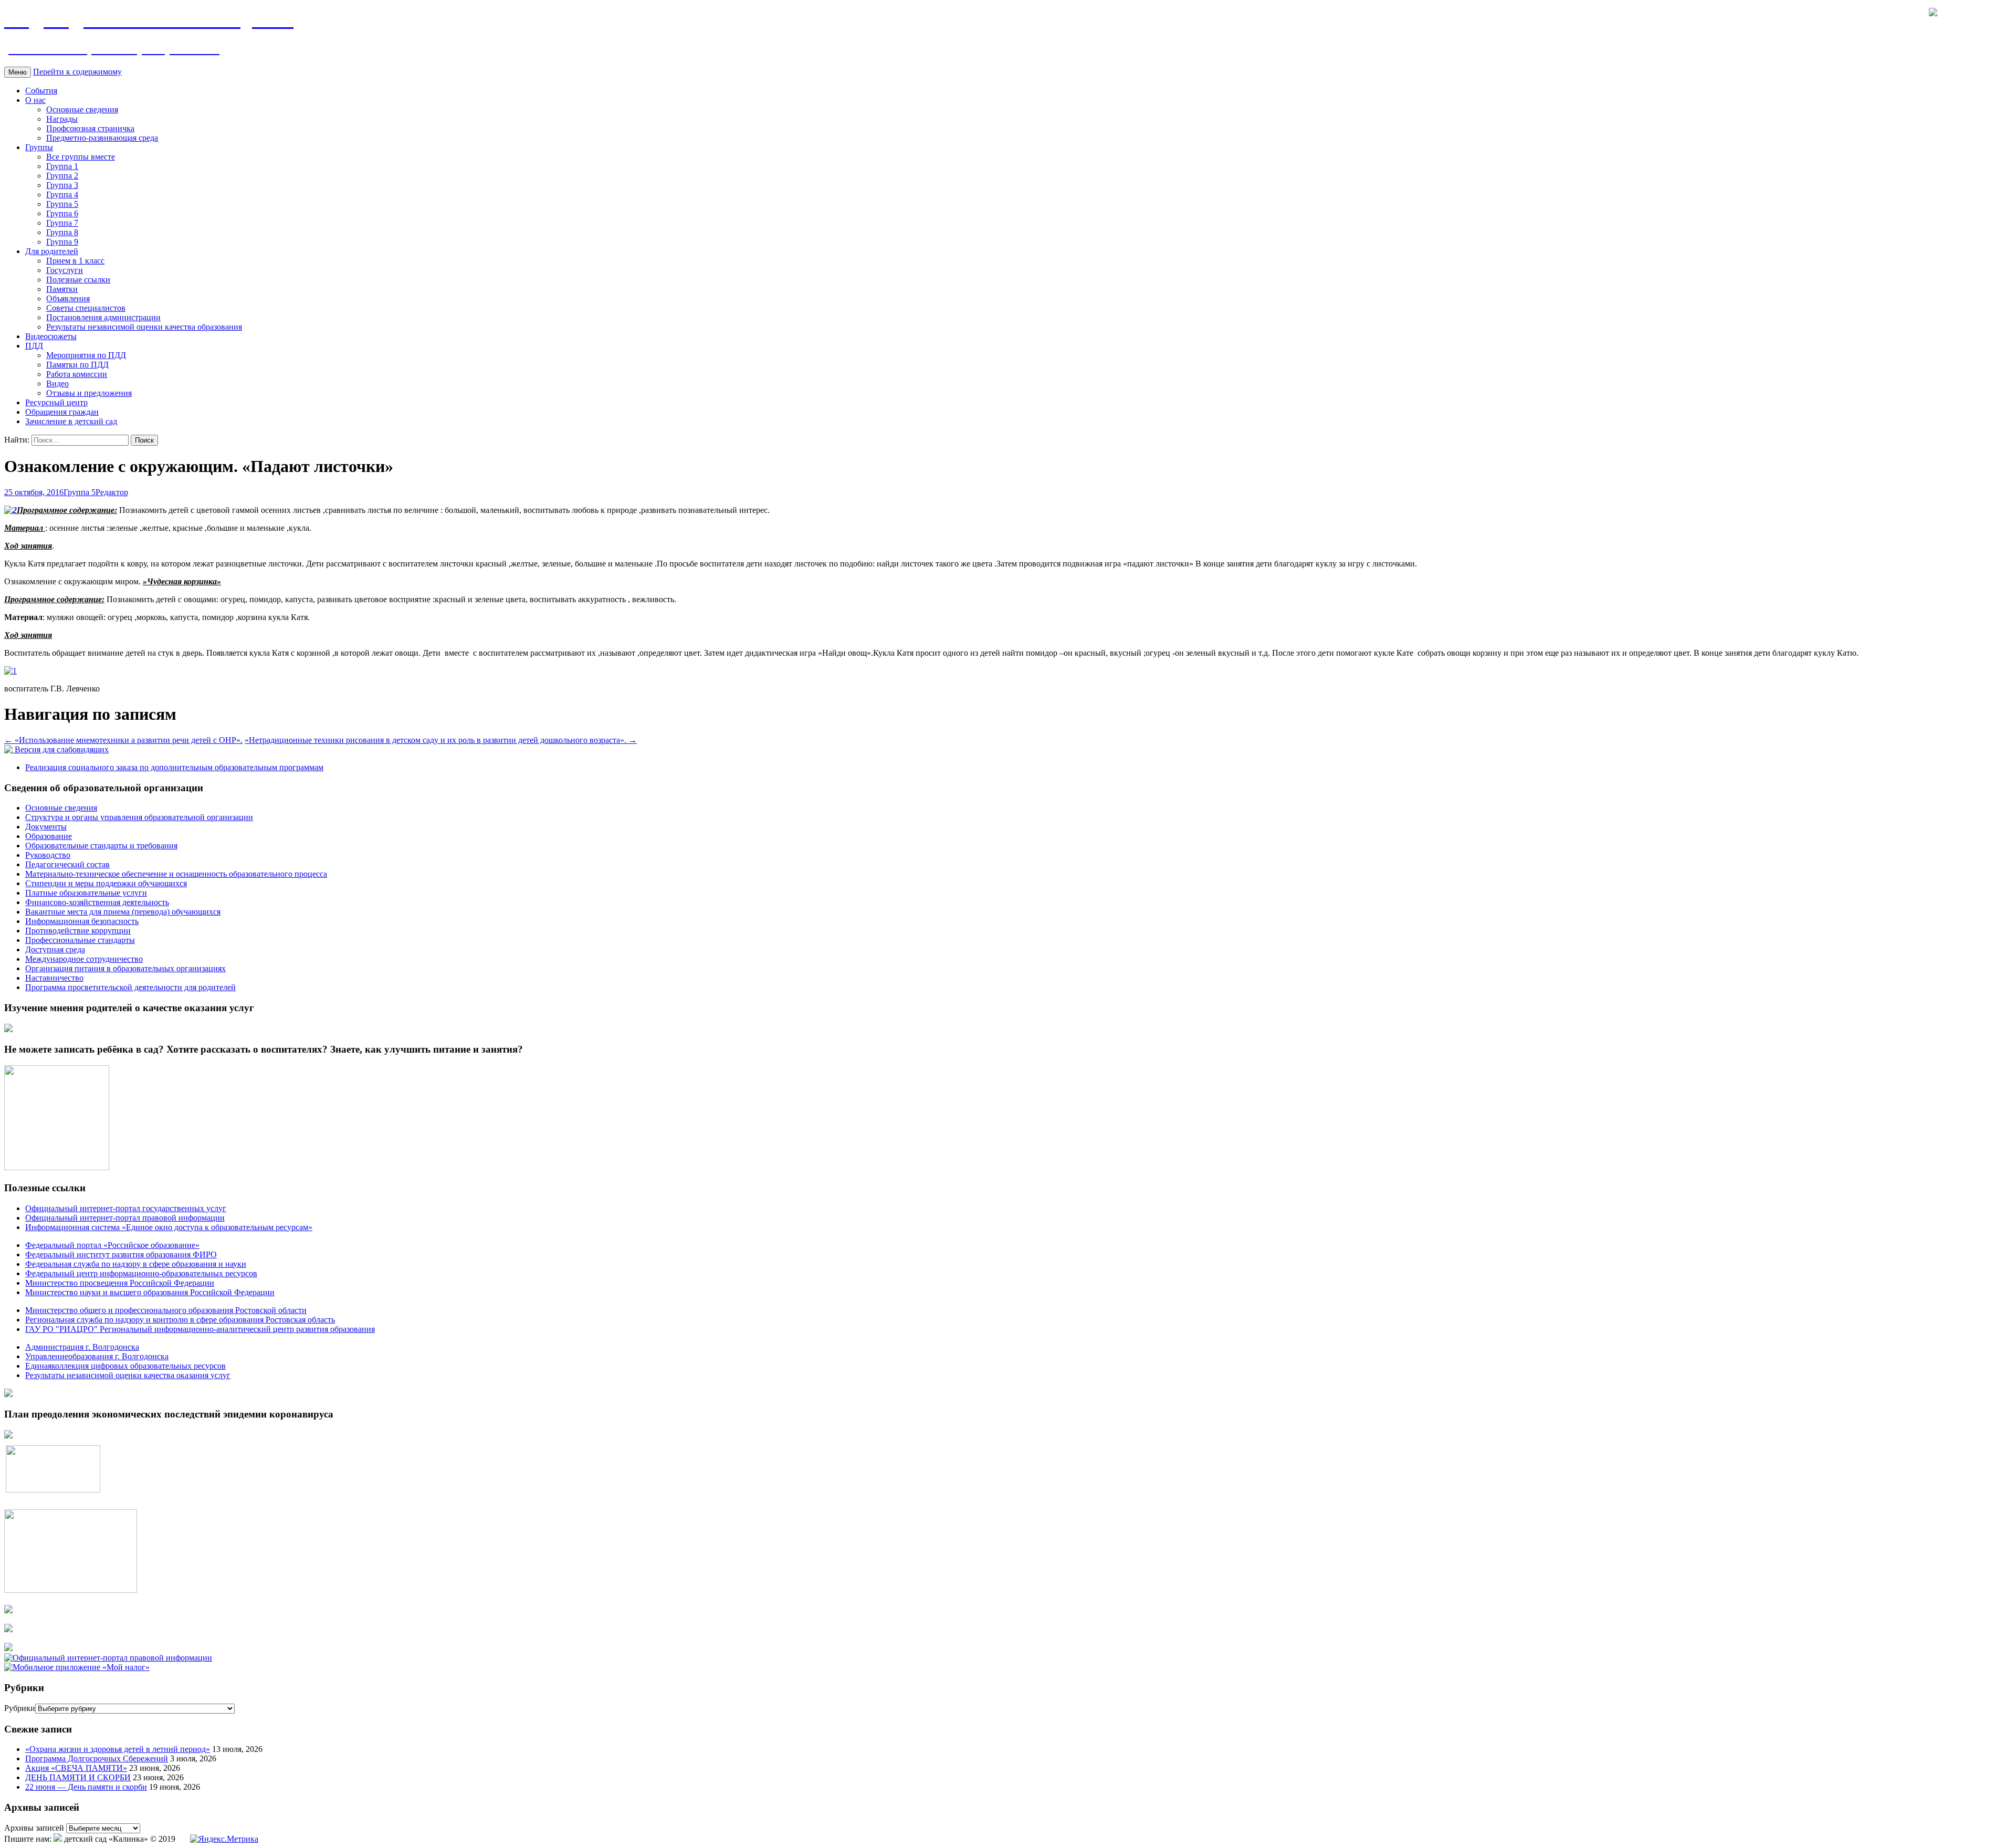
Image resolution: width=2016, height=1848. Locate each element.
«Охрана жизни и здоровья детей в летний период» (118, 1749)
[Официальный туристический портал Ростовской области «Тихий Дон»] (8, 1648)
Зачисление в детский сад (71, 421)
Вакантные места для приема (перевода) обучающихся (123, 912)
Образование (49, 836)
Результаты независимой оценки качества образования (144, 327)
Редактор (112, 492)
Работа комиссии (77, 374)
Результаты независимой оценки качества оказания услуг (128, 1375)
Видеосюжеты (51, 336)
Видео (57, 384)
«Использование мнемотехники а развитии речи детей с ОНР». (123, 740)
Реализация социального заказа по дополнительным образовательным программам (174, 767)
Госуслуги (65, 270)
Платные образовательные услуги (86, 893)
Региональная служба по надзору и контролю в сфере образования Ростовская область (180, 1320)
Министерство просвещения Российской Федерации (120, 1283)
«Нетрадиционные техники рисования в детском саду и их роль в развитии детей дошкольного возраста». (441, 740)
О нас (35, 100)
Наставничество (54, 978)
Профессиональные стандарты (80, 940)
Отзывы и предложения (89, 393)
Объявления (68, 298)
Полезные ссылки (78, 280)
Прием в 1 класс (75, 261)
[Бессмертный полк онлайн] (8, 1394)
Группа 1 (62, 166)
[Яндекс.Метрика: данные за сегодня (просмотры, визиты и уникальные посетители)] (224, 1839)
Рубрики (20, 1708)
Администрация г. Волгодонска (82, 1347)
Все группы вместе (81, 157)
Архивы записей (34, 1828)
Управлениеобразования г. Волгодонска (97, 1356)
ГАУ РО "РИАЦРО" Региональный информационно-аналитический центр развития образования (200, 1329)
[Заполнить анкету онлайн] (8, 1029)
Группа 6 (62, 213)
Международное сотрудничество (84, 959)
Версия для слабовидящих (61, 749)
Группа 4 (62, 195)
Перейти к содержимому (77, 72)
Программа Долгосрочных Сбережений (97, 1758)
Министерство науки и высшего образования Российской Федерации (150, 1292)
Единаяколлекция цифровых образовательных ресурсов (125, 1366)
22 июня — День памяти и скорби (86, 1787)
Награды (62, 119)
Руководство (48, 855)
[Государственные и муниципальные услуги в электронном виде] (8, 1610)
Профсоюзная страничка (90, 128)
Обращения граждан (62, 412)
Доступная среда (55, 949)
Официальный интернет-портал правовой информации (125, 1218)
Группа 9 (62, 242)
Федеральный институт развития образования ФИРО (121, 1254)
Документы (46, 827)
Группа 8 (62, 232)
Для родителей (52, 251)
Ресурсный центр (56, 402)
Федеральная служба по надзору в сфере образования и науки (136, 1264)
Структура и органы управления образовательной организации (139, 817)
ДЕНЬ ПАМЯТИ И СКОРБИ (78, 1777)
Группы (39, 147)
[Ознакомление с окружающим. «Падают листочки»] (10, 510)
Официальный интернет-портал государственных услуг (126, 1208)
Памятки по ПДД (77, 365)
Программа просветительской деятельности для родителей (130, 987)
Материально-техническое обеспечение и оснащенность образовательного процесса (176, 874)
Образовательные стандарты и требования (101, 846)
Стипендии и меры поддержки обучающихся (106, 883)
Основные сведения (82, 109)
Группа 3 (62, 185)
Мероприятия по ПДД (86, 355)
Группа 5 (62, 204)
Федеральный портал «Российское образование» (112, 1245)
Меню (18, 72)
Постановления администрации (103, 317)
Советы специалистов (86, 308)
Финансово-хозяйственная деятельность (97, 902)
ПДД (34, 346)
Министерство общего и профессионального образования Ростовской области (166, 1310)
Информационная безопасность (82, 921)
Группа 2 (62, 176)
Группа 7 (62, 223)
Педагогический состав (67, 864)
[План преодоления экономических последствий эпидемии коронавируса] (8, 1436)
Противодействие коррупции (78, 931)
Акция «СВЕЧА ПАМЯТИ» (76, 1768)
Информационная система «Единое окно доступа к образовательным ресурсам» (169, 1227)
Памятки (62, 289)
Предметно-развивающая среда (102, 138)
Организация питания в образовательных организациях (125, 968)
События (41, 91)
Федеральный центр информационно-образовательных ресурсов (141, 1273)
